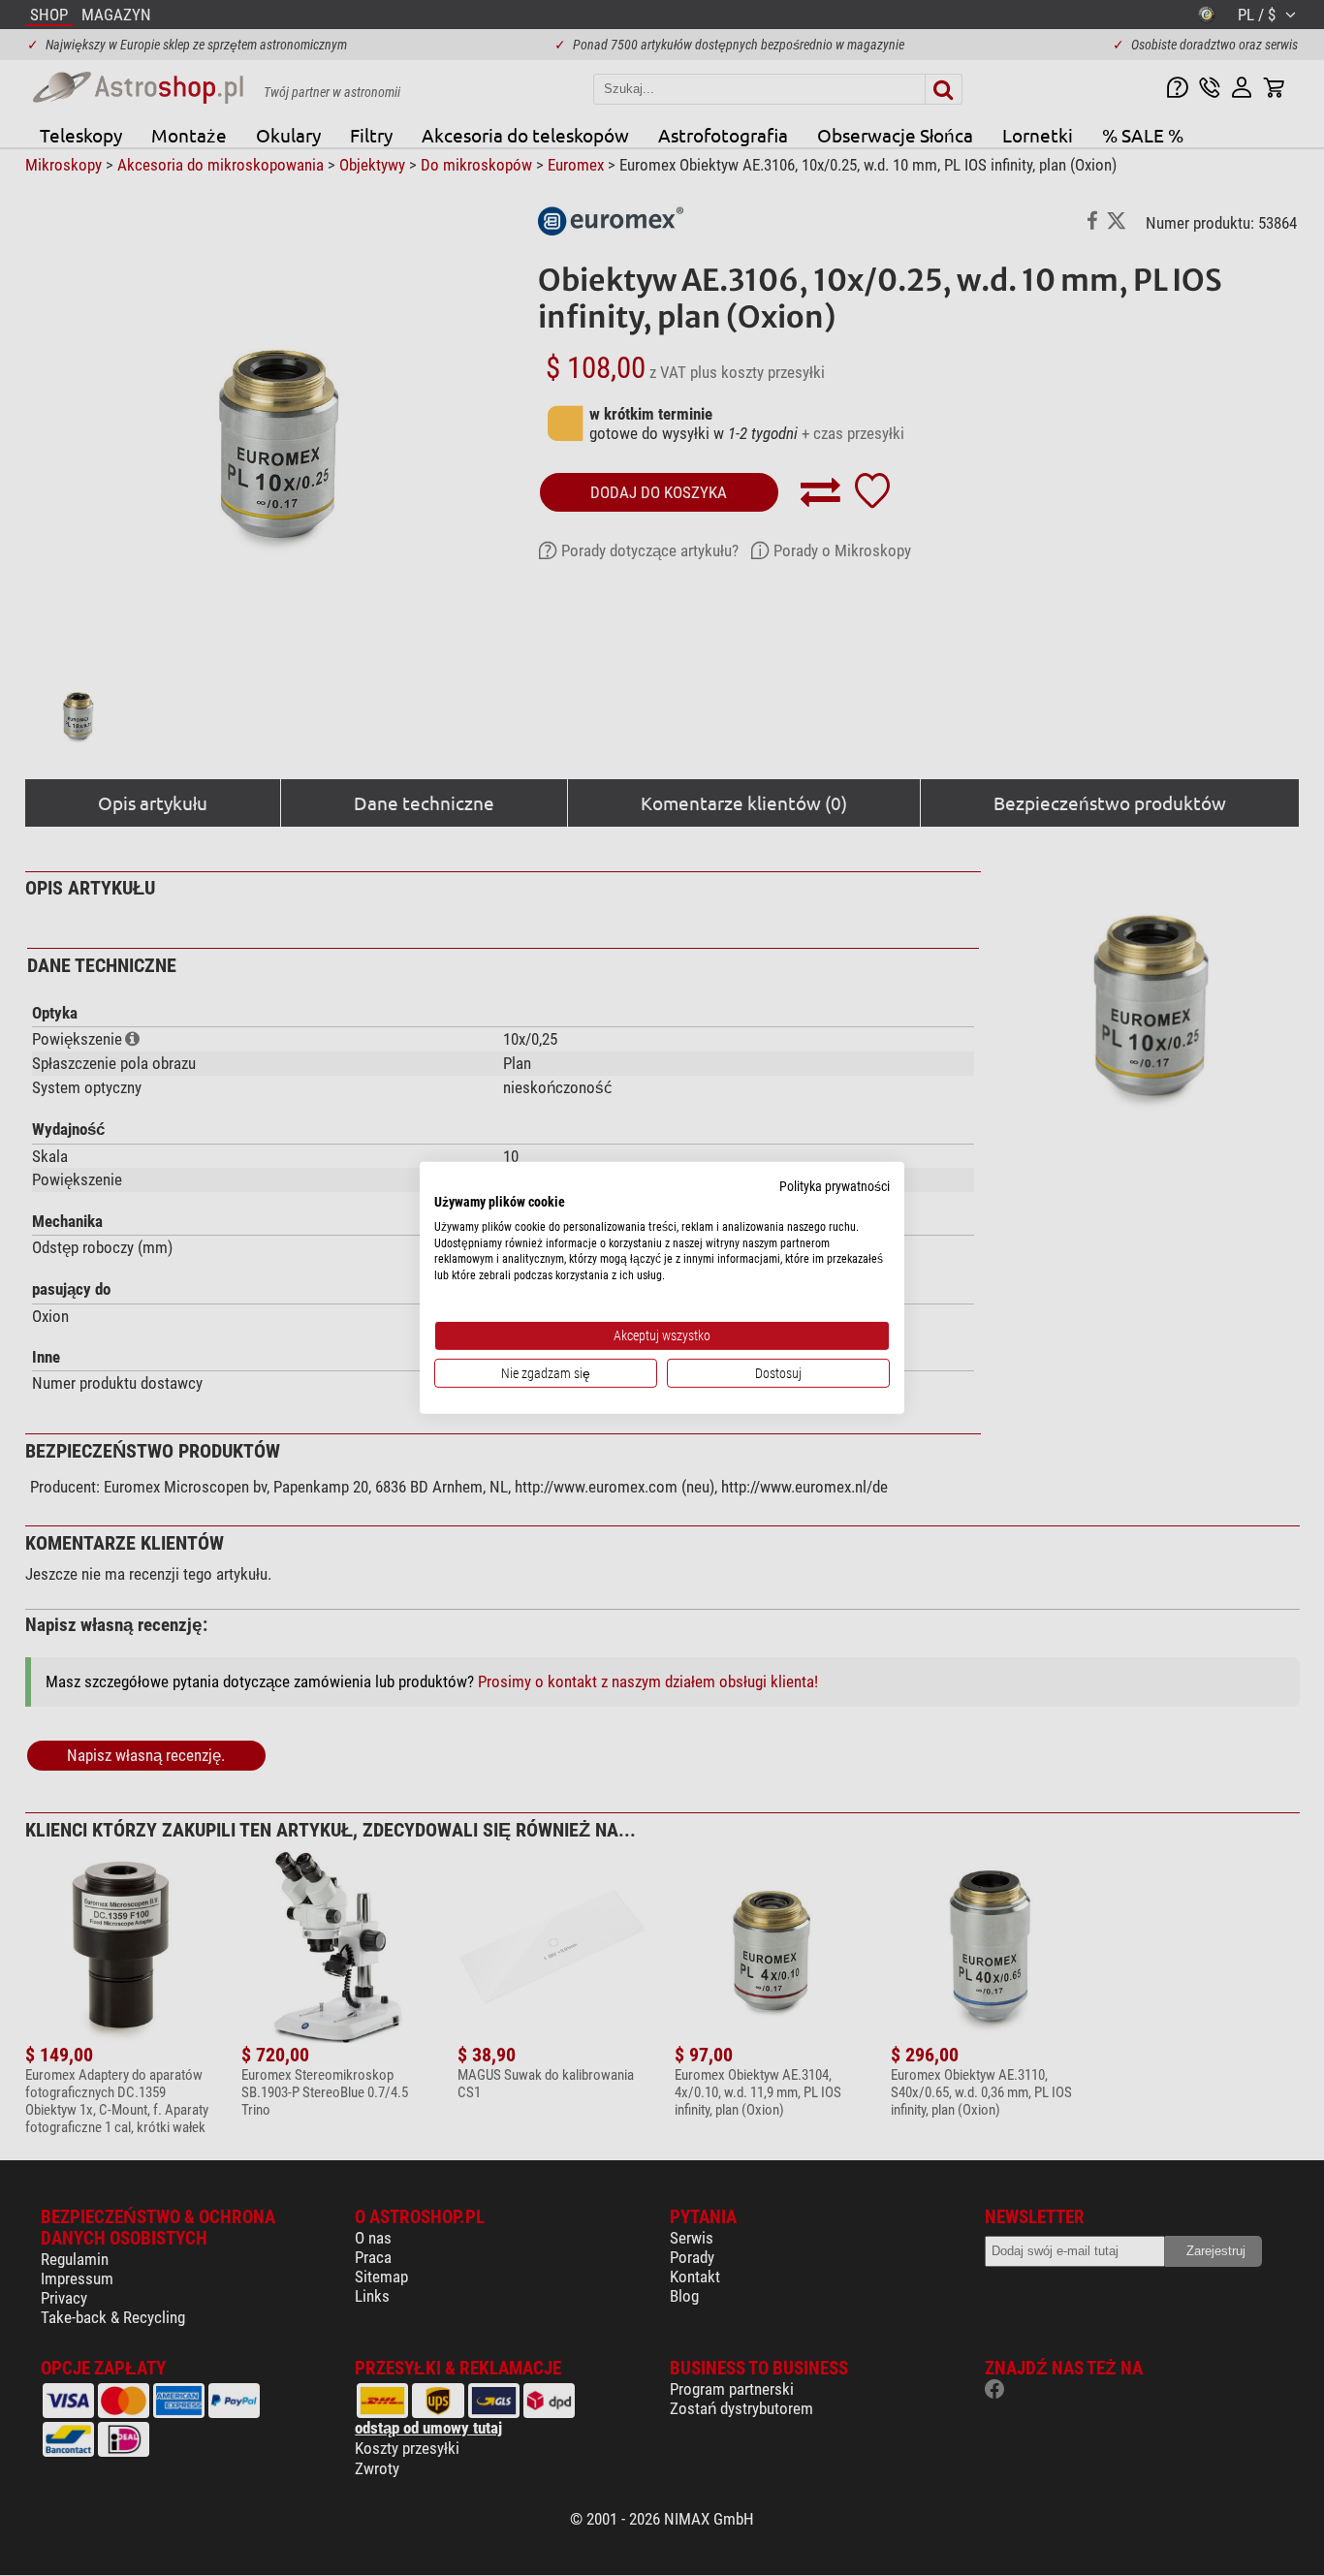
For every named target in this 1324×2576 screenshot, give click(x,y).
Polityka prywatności (835, 1186)
